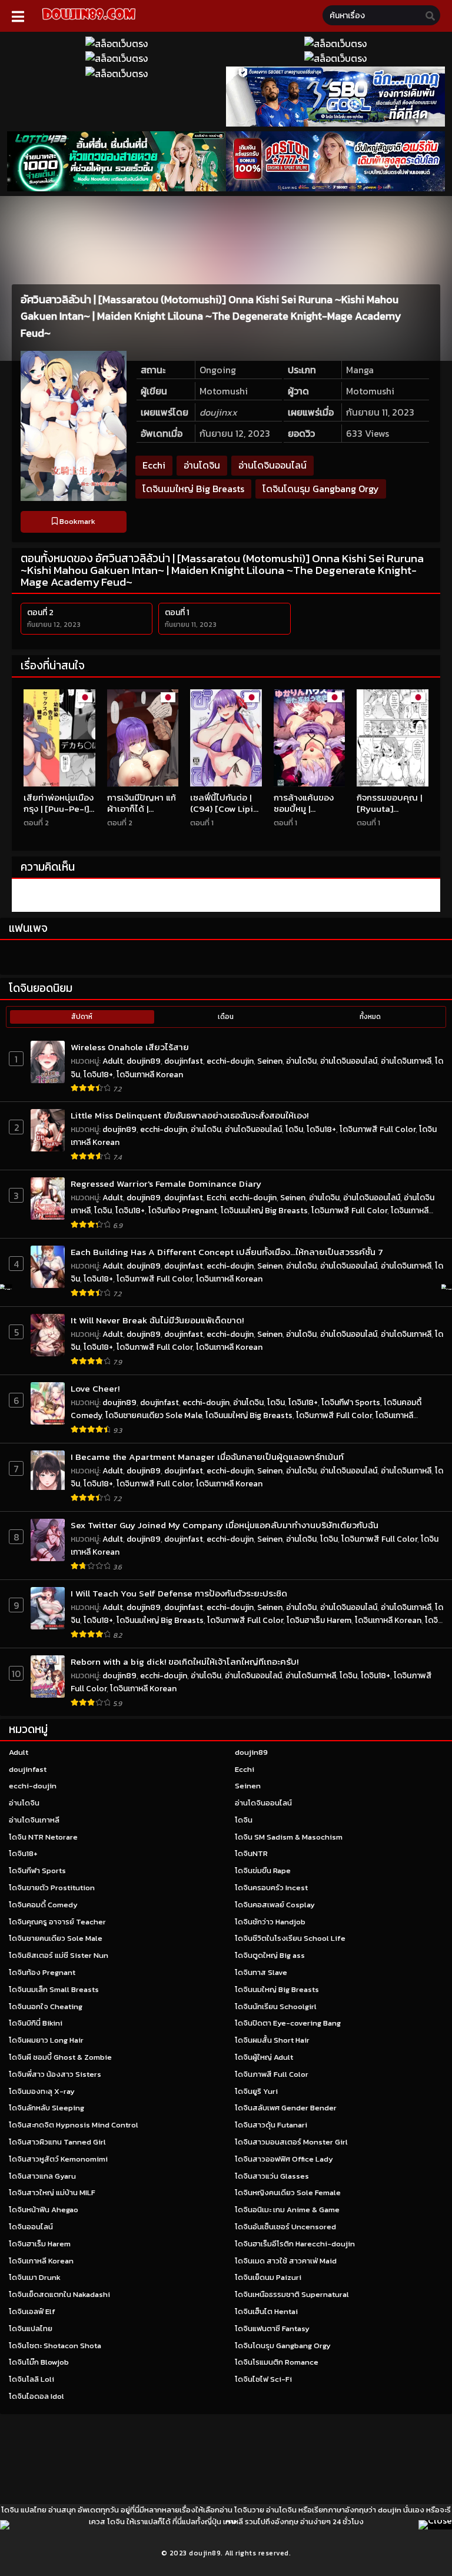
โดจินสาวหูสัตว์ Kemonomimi (58, 2159)
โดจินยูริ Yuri (256, 2091)
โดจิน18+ (98, 1075)
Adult (113, 1061)
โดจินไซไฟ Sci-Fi (263, 2379)
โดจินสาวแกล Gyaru (42, 2176)
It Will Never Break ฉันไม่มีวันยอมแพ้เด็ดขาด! (157, 1320)
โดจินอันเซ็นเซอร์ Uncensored (285, 2227)
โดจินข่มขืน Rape (263, 1870)
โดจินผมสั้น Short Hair (272, 2040)
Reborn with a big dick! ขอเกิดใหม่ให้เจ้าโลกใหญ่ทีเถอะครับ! (185, 1662)
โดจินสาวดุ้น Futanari (271, 2125)
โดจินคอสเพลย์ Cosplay (275, 1905)
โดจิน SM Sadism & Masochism (289, 1837)
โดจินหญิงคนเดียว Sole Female (288, 2192)
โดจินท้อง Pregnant (183, 1211)
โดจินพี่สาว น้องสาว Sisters (55, 2074)
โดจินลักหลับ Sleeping (46, 2108)
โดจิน (294, 1129)
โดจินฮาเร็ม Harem (319, 1620)
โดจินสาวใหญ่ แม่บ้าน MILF (52, 2192)
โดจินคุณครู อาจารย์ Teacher (57, 1922)
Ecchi (154, 465)
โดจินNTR (251, 1853)
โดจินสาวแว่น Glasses (272, 2176)
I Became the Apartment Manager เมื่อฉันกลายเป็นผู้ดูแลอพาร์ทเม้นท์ (207, 1457)
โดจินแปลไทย (31, 2328)
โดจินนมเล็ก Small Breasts (54, 1989)
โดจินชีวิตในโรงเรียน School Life (290, 1938)
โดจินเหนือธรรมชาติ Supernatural (292, 2294)
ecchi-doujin (230, 1061)
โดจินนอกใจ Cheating (46, 2006)
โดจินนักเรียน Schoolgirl (276, 2006)
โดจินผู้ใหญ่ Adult (264, 2057)
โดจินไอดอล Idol (36, 2396)
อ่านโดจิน (202, 465)
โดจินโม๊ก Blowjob (39, 2362)
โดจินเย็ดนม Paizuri (268, 2277)
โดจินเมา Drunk (35, 2277)
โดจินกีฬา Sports (351, 1402)
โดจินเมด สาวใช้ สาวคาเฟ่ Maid (286, 2261)
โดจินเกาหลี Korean (150, 1075)
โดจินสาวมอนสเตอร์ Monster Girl (291, 2142)
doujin (390, 2510)
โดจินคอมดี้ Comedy (43, 1905)
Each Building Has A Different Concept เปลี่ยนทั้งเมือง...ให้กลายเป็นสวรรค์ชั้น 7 (227, 1252)
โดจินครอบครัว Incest (271, 1888)
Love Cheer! (95, 1388)
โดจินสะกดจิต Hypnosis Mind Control (74, 2125)
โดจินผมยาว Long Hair (46, 2040)
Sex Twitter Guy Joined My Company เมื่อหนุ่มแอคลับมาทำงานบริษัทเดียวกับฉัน (225, 1525)
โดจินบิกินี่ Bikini (36, 2023)
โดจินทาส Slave (261, 1972)
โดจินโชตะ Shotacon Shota (55, 2346)
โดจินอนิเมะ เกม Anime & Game (287, 2210)
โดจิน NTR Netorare (43, 1837)
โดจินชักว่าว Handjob (270, 1922)
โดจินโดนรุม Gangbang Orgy (321, 489)
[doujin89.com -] (89, 22)
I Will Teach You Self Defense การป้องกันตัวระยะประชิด (179, 1593)
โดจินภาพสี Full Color (378, 1129)
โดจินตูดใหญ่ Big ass (270, 1955)
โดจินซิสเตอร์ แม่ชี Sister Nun (59, 1955)
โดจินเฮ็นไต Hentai (266, 2311)
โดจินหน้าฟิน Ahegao (44, 2210)
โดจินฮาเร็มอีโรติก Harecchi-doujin (295, 2244)
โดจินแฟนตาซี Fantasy (272, 2328)
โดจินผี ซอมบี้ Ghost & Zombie (60, 2057)
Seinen (270, 1061)
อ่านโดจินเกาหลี (406, 1061)
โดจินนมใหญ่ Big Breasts (193, 489)
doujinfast (184, 1061)
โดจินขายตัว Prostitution (52, 1888)
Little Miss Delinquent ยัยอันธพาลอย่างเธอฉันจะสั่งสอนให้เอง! (190, 1115)
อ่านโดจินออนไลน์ (272, 465)
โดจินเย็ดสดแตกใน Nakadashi (59, 2294)
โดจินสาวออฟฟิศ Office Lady (284, 2159)
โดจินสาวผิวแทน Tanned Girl (57, 2142)
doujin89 (144, 1061)
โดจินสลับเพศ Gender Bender (286, 2108)
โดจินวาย (249, 2510)
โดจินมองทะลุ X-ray (42, 2091)
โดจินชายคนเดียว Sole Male (154, 1415)
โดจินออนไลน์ (31, 2227)
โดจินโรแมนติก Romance (277, 2362)
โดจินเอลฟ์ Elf (32, 2311)
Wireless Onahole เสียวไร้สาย (130, 1047)
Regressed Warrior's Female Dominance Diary (166, 1184)
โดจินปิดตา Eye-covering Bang (288, 2023)
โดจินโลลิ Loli (31, 2379)
